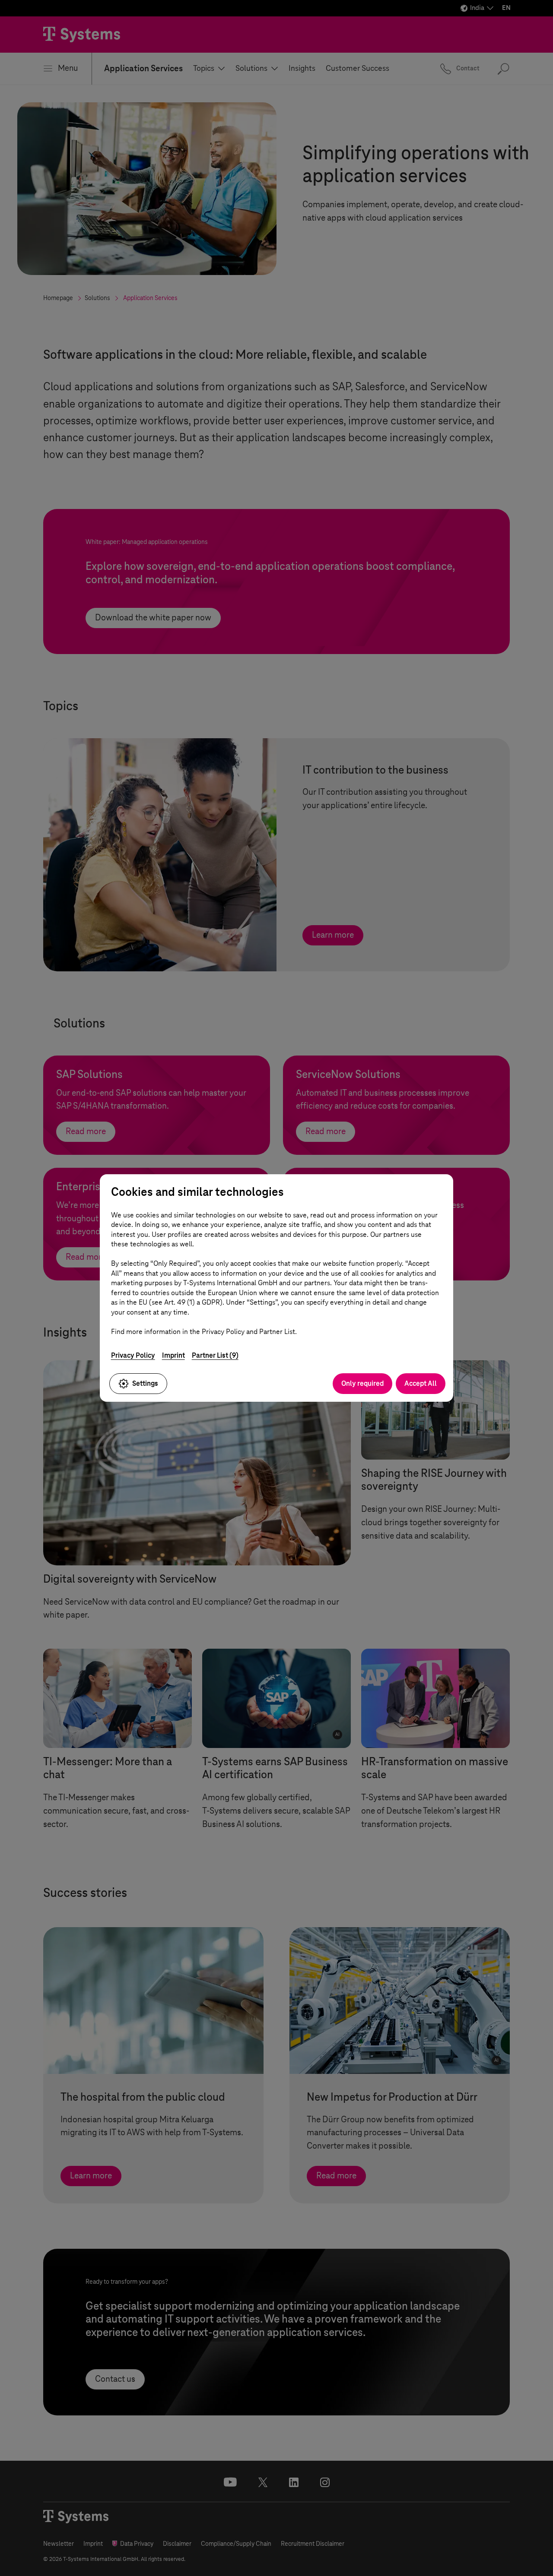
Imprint (173, 1355)
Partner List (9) (215, 1355)
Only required (362, 1383)
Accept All (421, 1383)
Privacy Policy (133, 1355)
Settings (145, 1383)
